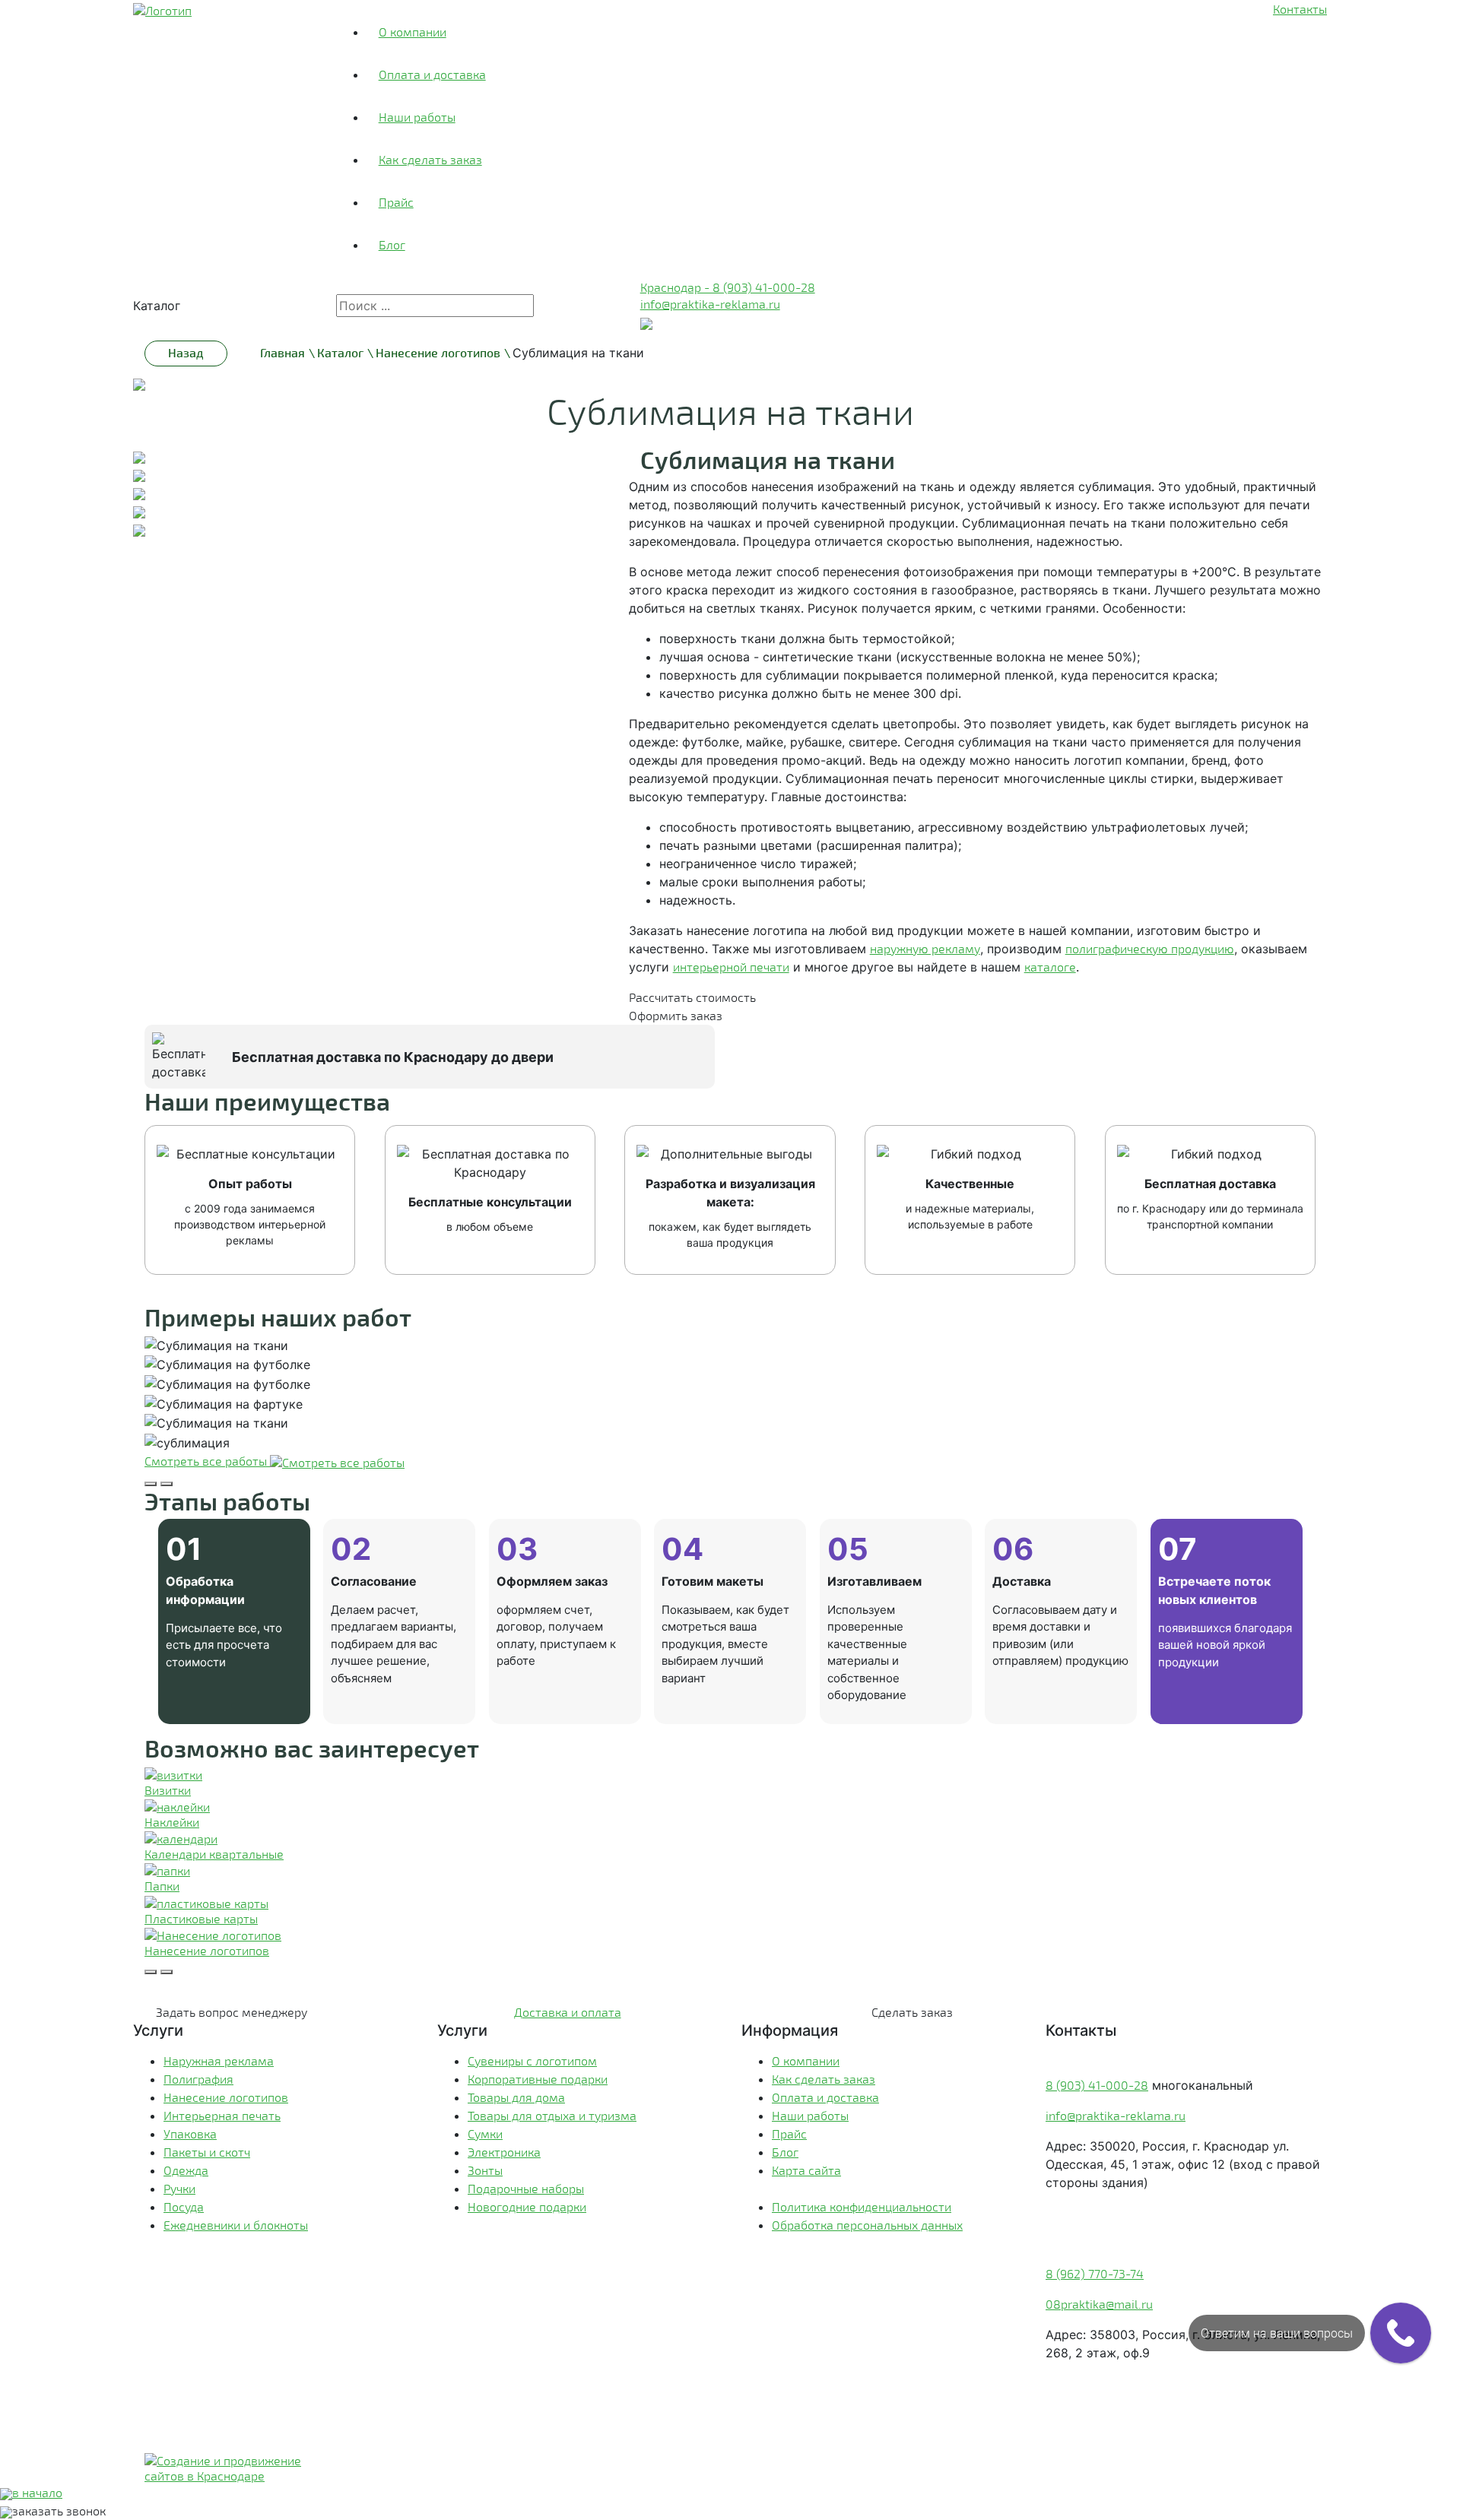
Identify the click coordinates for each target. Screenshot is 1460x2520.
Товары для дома (516, 2097)
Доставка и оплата (568, 2012)
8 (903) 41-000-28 (1097, 2085)
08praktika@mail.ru (1099, 2304)
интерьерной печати (731, 967)
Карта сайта (806, 2170)
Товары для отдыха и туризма (552, 2115)
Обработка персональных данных (867, 2225)
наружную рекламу (925, 948)
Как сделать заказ (430, 159)
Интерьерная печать (222, 2115)
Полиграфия (198, 2079)
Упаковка (190, 2133)
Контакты (1300, 9)
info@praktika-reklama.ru (710, 304)
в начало (37, 2492)
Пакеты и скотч (207, 2152)
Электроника (504, 2152)
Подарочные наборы (526, 2188)
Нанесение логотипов (226, 2097)
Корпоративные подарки (538, 2079)
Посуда (184, 2206)
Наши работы (417, 117)
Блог (392, 244)
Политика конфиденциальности (862, 2206)
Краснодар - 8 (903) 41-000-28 (728, 287)
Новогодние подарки (527, 2206)
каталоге (1050, 967)
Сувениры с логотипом (532, 2060)
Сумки (485, 2133)
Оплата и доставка (432, 74)
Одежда (186, 2170)
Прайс (396, 202)
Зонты (485, 2170)
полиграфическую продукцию (1150, 948)
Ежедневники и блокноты (236, 2225)
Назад (186, 352)
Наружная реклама (219, 2060)
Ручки (179, 2188)
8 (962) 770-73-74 (1095, 2273)
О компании (413, 32)
